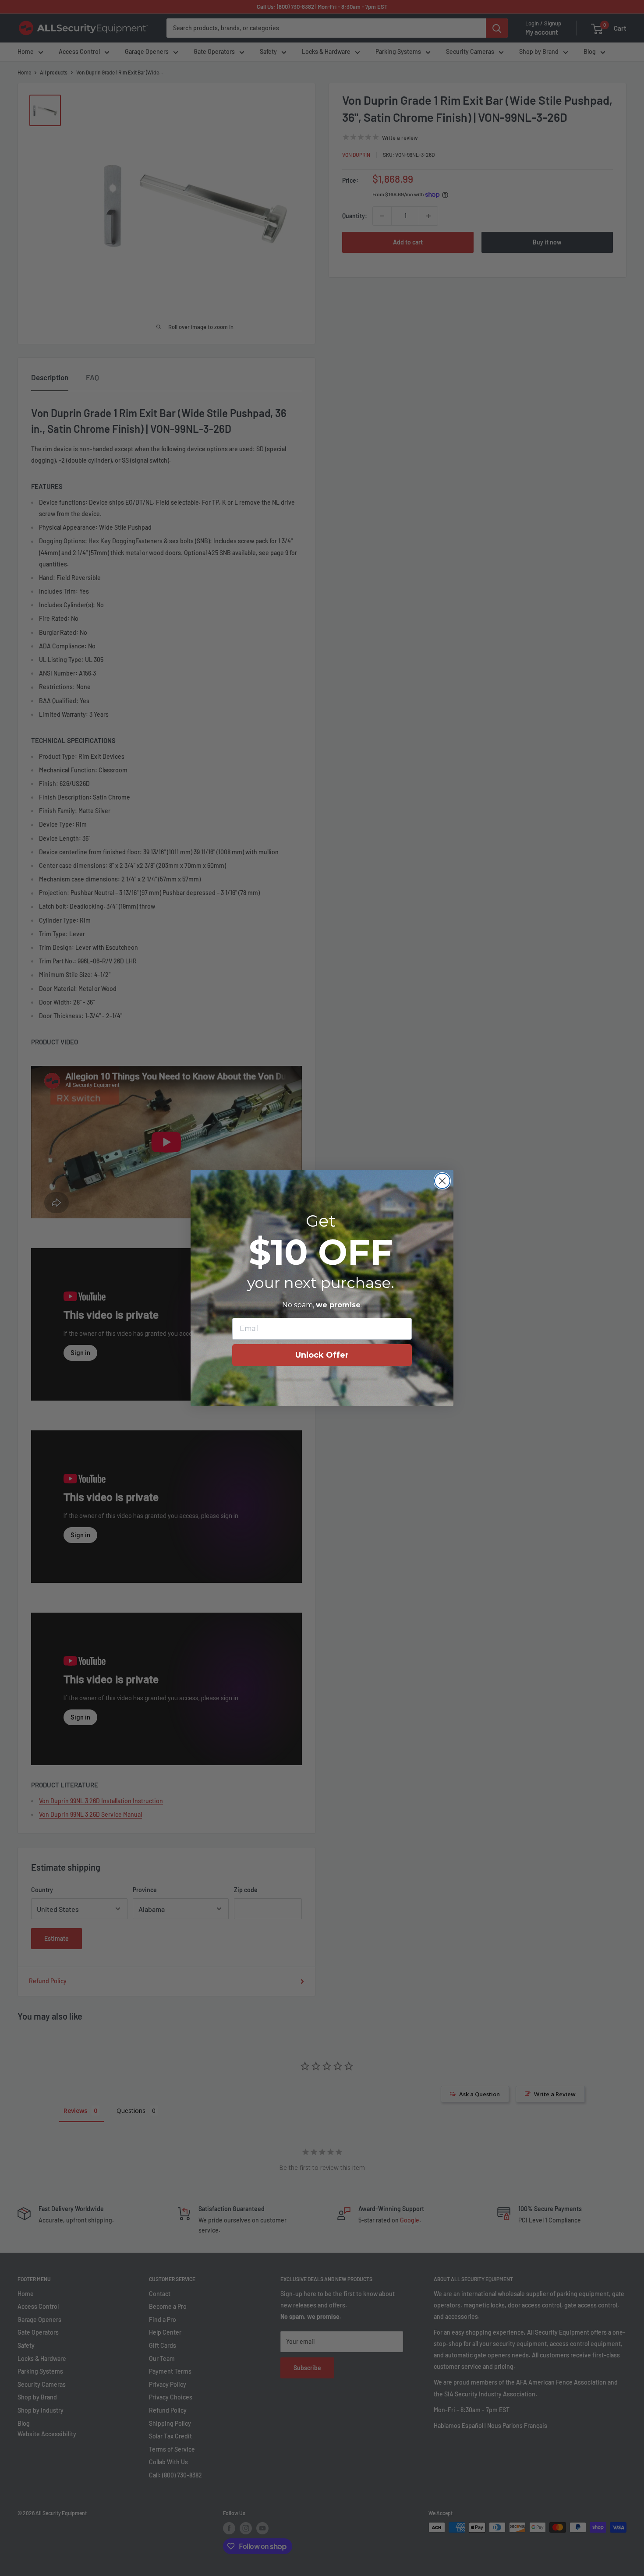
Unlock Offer (322, 1355)
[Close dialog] (442, 1181)
